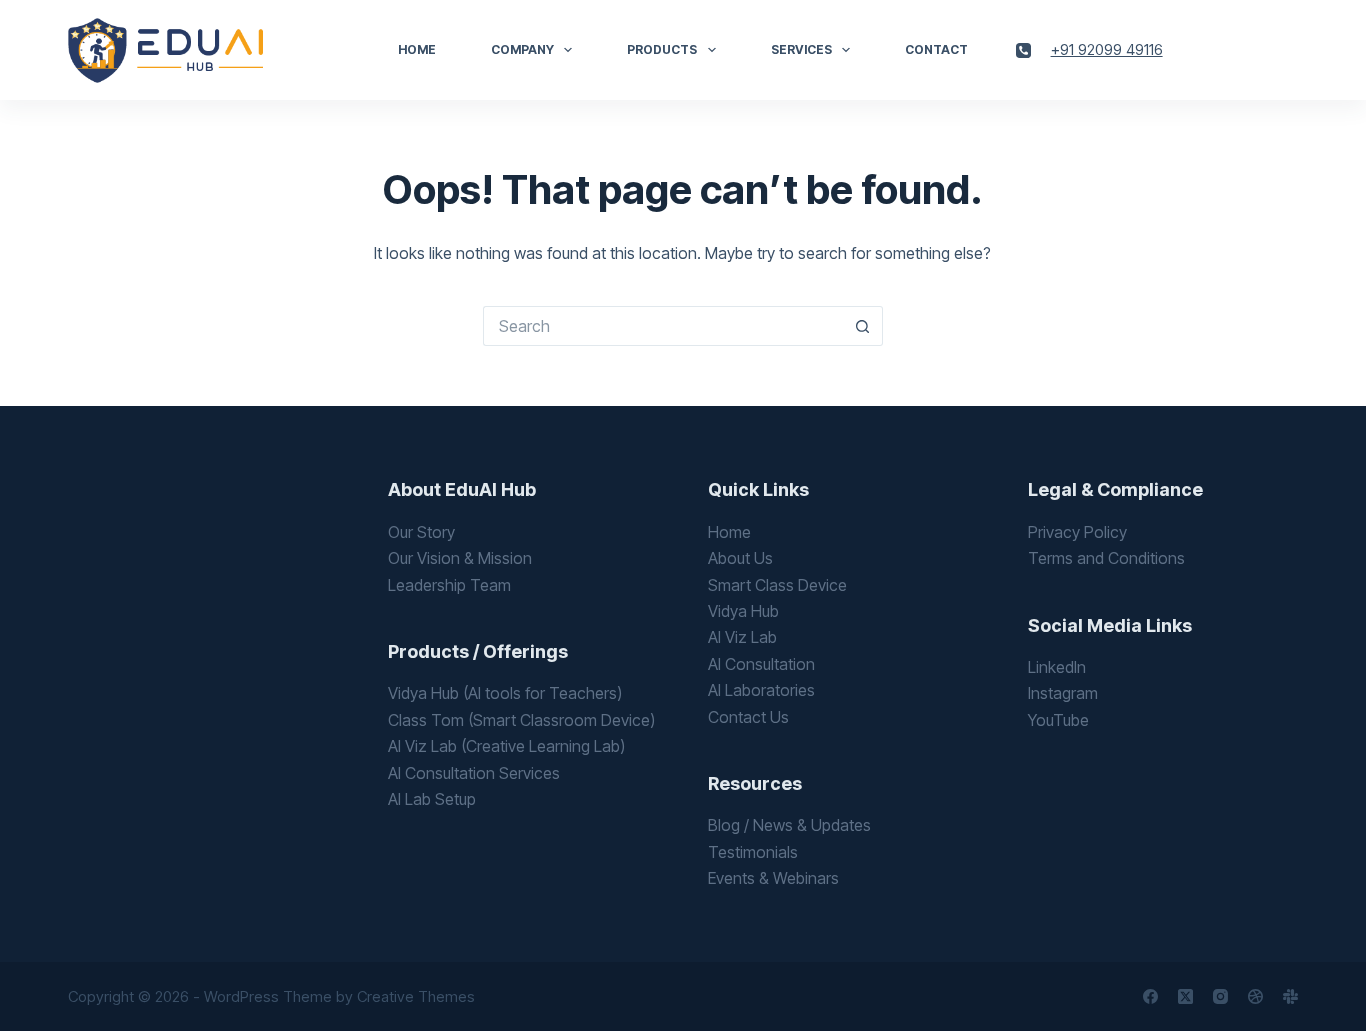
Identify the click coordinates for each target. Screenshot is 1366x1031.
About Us (740, 558)
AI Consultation (761, 664)
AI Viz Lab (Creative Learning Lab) (506, 746)
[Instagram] (1220, 996)
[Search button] (863, 326)
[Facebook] (1150, 996)
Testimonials (753, 852)
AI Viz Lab (742, 637)
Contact (936, 49)
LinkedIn (1057, 667)
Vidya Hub (743, 611)
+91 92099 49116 (1107, 49)
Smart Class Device (777, 585)
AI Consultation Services (474, 773)
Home (417, 49)
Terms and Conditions (1106, 558)
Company (522, 49)
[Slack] (1290, 996)
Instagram (1063, 693)
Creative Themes (416, 996)
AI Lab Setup (432, 799)
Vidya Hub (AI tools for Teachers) (505, 693)
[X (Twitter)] (1185, 996)
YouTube (1058, 720)
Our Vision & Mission (460, 558)
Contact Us (748, 717)
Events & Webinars (773, 878)
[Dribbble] (1255, 996)
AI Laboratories (761, 690)
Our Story (421, 532)
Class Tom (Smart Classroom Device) (521, 720)
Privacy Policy (1077, 532)
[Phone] (1023, 50)
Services (801, 49)
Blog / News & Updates (789, 825)
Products (662, 49)
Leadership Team (449, 585)
